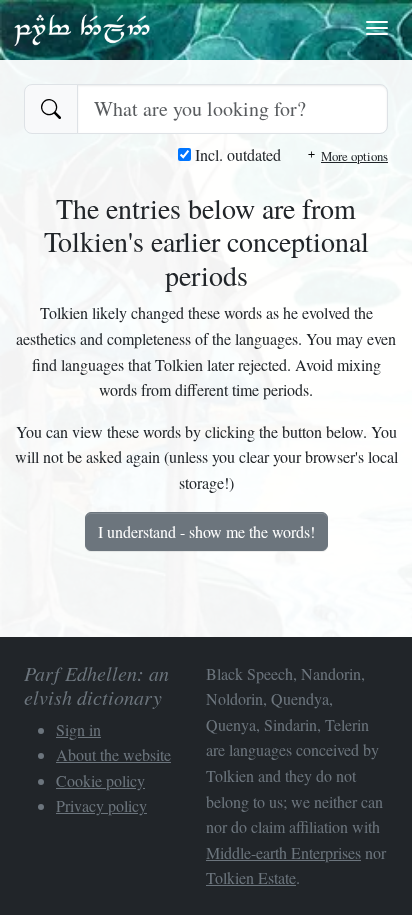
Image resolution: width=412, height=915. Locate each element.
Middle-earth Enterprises (283, 852)
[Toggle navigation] (377, 28)
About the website (113, 754)
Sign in (78, 729)
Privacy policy (101, 805)
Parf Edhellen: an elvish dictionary (82, 29)
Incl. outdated (236, 154)
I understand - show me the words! (206, 531)
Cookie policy (100, 780)
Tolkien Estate (251, 877)
